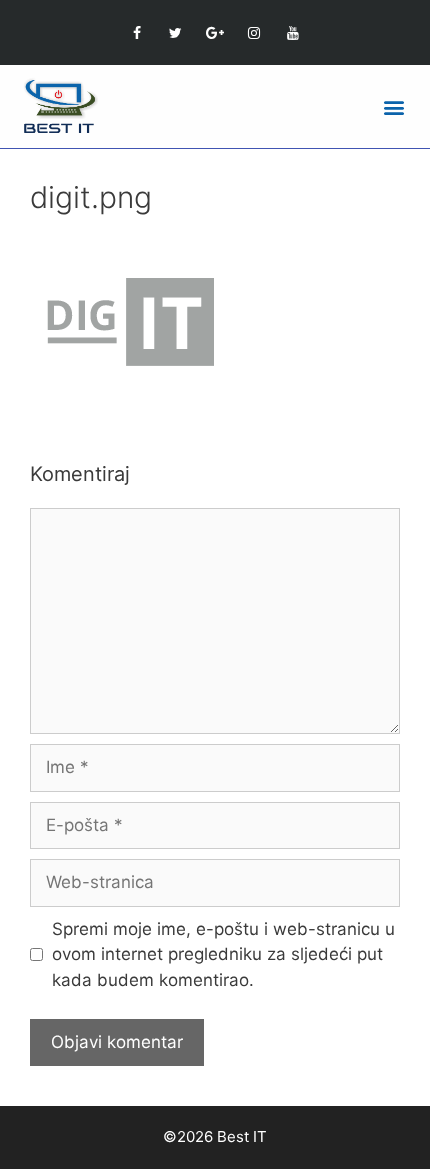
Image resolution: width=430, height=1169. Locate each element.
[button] (393, 106)
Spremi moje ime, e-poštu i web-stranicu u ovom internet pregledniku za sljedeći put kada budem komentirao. (223, 954)
